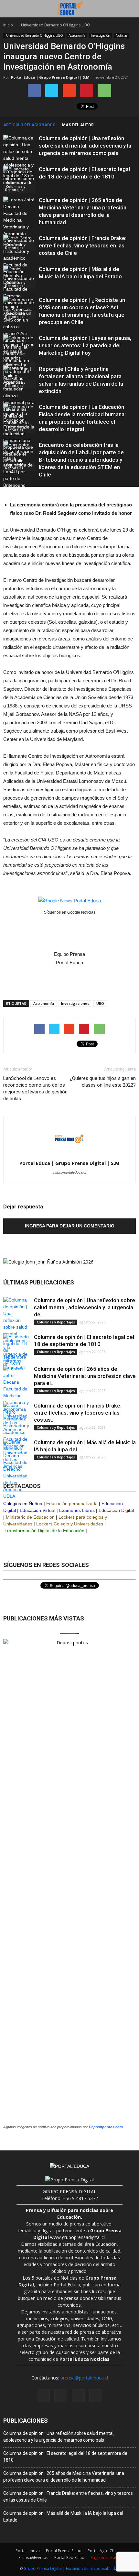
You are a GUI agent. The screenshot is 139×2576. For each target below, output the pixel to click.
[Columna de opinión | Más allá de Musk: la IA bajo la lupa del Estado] (19, 293)
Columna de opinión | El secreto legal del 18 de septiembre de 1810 (65, 2457)
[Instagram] (61, 2396)
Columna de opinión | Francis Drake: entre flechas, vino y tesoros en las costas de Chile (83, 245)
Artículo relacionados (29, 125)
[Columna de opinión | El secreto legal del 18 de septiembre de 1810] (19, 179)
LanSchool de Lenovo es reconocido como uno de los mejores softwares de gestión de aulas (35, 1088)
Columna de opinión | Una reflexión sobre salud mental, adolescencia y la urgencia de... (85, 1307)
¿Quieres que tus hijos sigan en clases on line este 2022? (103, 1082)
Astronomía (77, 35)
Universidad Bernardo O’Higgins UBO (34, 35)
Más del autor (78, 125)
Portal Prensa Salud (64, 2551)
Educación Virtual (37, 1510)
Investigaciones (75, 1003)
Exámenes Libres (77, 1510)
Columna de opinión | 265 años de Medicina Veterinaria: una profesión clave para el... (85, 1376)
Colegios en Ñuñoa (23, 1504)
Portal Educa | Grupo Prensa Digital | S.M (50, 77)
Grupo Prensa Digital (43, 2568)
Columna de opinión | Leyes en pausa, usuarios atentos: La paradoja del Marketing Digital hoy (85, 345)
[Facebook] (43, 2396)
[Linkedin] (78, 2396)
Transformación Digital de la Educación (44, 1531)
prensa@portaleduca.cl (84, 2378)
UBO (100, 1003)
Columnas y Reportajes (15, 188)
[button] (130, 9)
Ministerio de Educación (30, 1517)
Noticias (122, 35)
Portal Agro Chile (103, 2551)
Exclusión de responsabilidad (93, 2568)
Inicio (8, 25)
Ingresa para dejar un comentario (70, 1226)
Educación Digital (116, 1510)
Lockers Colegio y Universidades (70, 1524)
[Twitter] (96, 2396)
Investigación (101, 35)
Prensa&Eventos (33, 2557)
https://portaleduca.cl (70, 1172)
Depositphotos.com (106, 2127)
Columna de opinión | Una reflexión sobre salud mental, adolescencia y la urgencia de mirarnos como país (85, 146)
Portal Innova (28, 2551)
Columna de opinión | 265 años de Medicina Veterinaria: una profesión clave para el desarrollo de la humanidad (64, 2477)
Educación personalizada (72, 1504)
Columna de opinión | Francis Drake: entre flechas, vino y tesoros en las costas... (78, 1413)
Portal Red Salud (69, 2557)
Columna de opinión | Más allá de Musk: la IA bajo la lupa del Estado (63, 2517)
